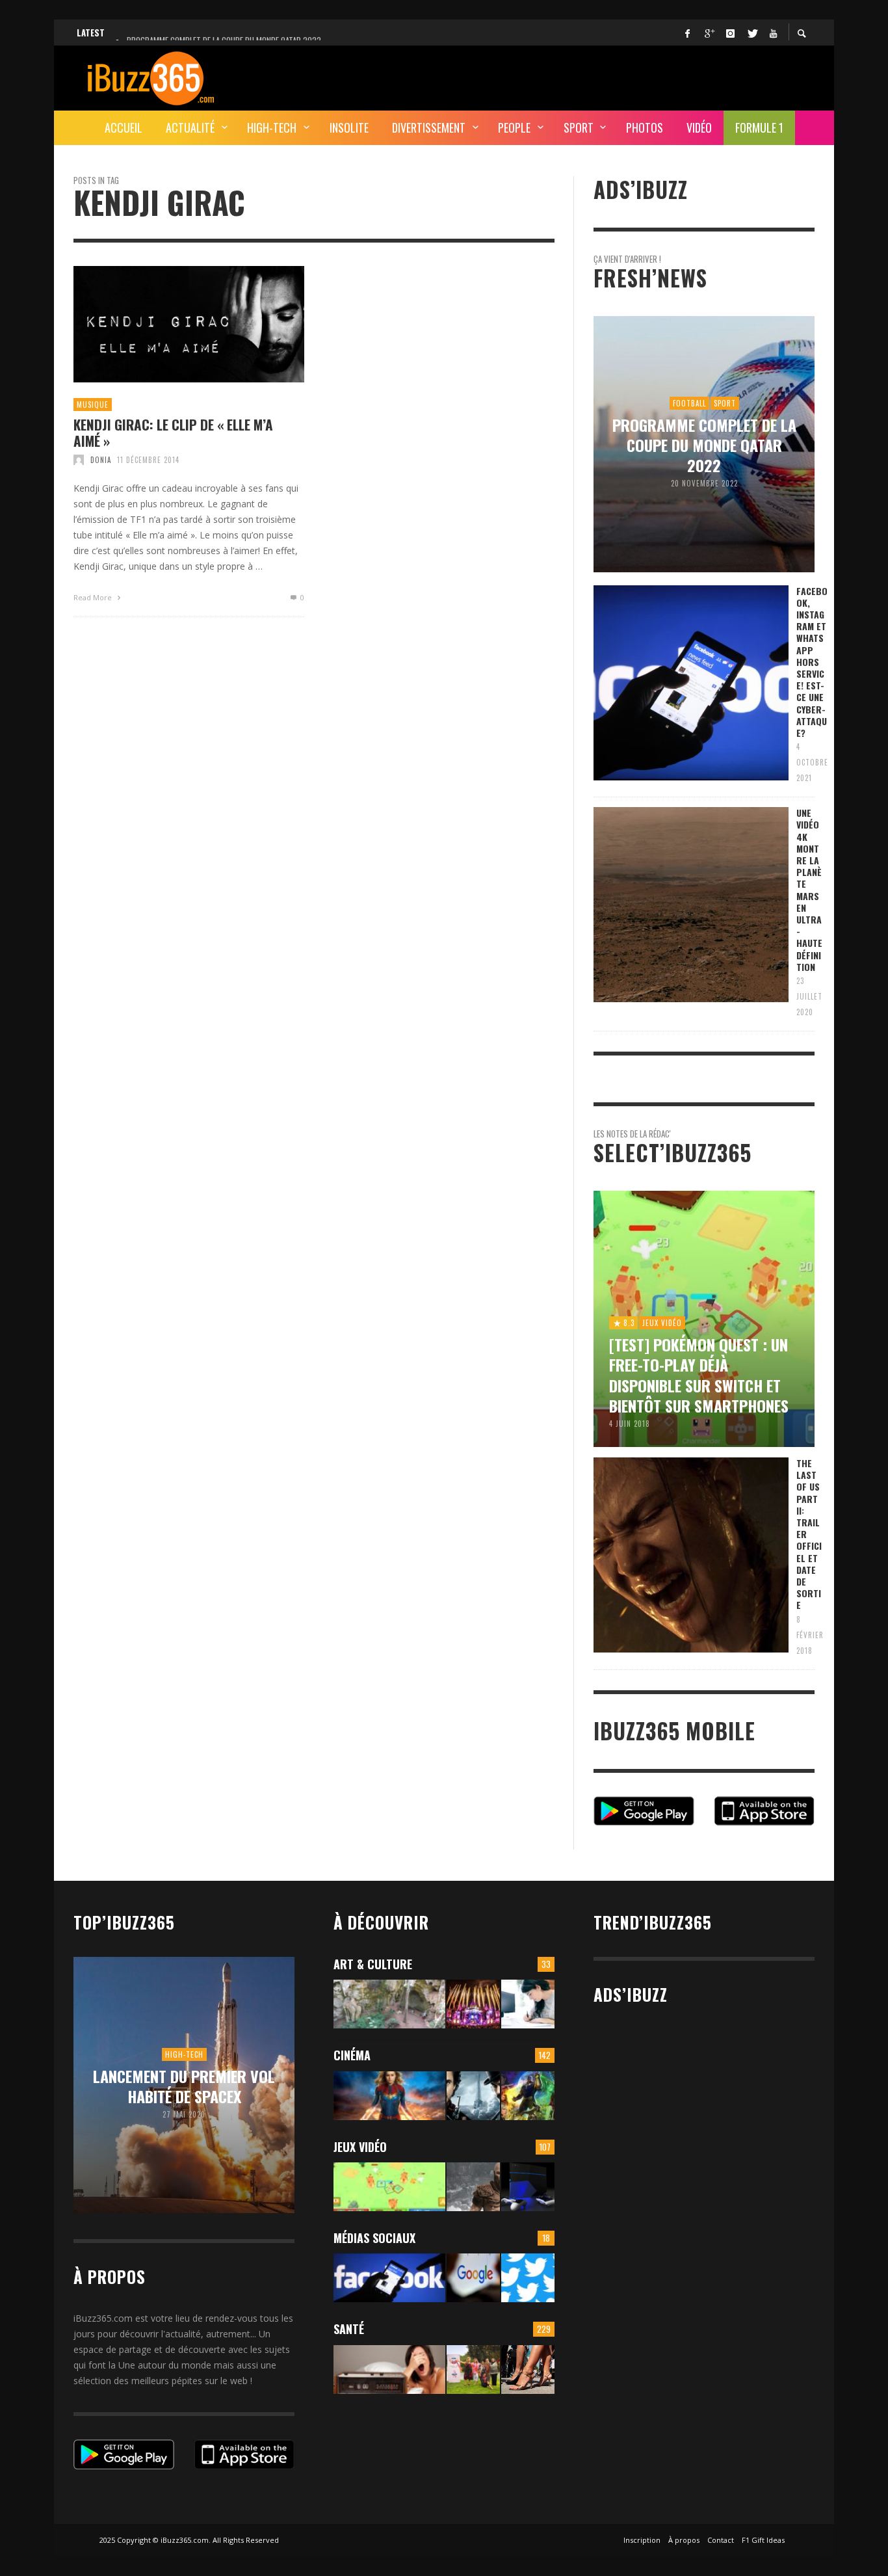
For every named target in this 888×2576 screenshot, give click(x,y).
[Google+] (709, 33)
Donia (101, 460)
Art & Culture (373, 1964)
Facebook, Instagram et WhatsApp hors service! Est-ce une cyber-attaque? (812, 662)
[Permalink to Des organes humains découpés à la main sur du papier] (528, 2004)
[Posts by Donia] (79, 460)
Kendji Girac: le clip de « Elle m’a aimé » (173, 432)
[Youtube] (773, 33)
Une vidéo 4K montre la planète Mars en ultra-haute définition (809, 890)
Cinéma (352, 2055)
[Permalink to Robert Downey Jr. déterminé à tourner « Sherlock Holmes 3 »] (473, 2096)
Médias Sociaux (374, 2238)
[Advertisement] (578, 76)
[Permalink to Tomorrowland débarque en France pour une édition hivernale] (473, 2004)
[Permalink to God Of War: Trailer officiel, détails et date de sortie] (473, 2187)
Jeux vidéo (360, 2147)
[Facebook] (687, 33)
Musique (93, 405)
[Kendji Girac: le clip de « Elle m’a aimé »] (168, 324)
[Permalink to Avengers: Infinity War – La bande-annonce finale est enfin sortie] (528, 2096)
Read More (94, 597)
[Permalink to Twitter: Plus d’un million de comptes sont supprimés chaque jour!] (528, 2278)
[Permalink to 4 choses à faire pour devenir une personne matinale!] (389, 2370)
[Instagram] (730, 33)
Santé (349, 2329)
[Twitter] (751, 33)
